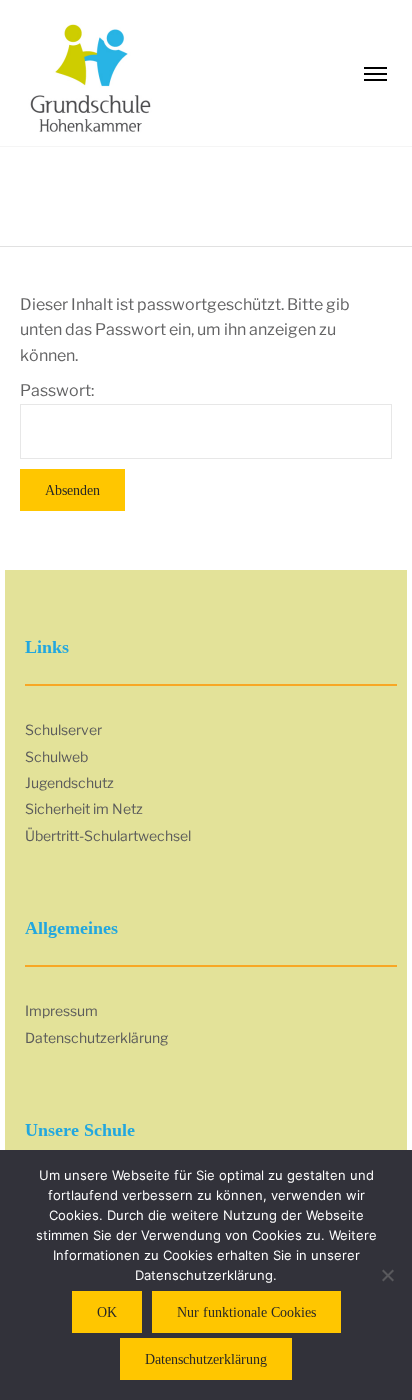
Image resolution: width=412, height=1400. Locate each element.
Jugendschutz (69, 782)
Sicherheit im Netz (84, 808)
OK (107, 1312)
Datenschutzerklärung (96, 1037)
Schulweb (56, 756)
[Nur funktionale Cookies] (387, 1275)
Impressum (61, 1010)
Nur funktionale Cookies (246, 1312)
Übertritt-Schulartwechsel (108, 835)
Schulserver (63, 729)
